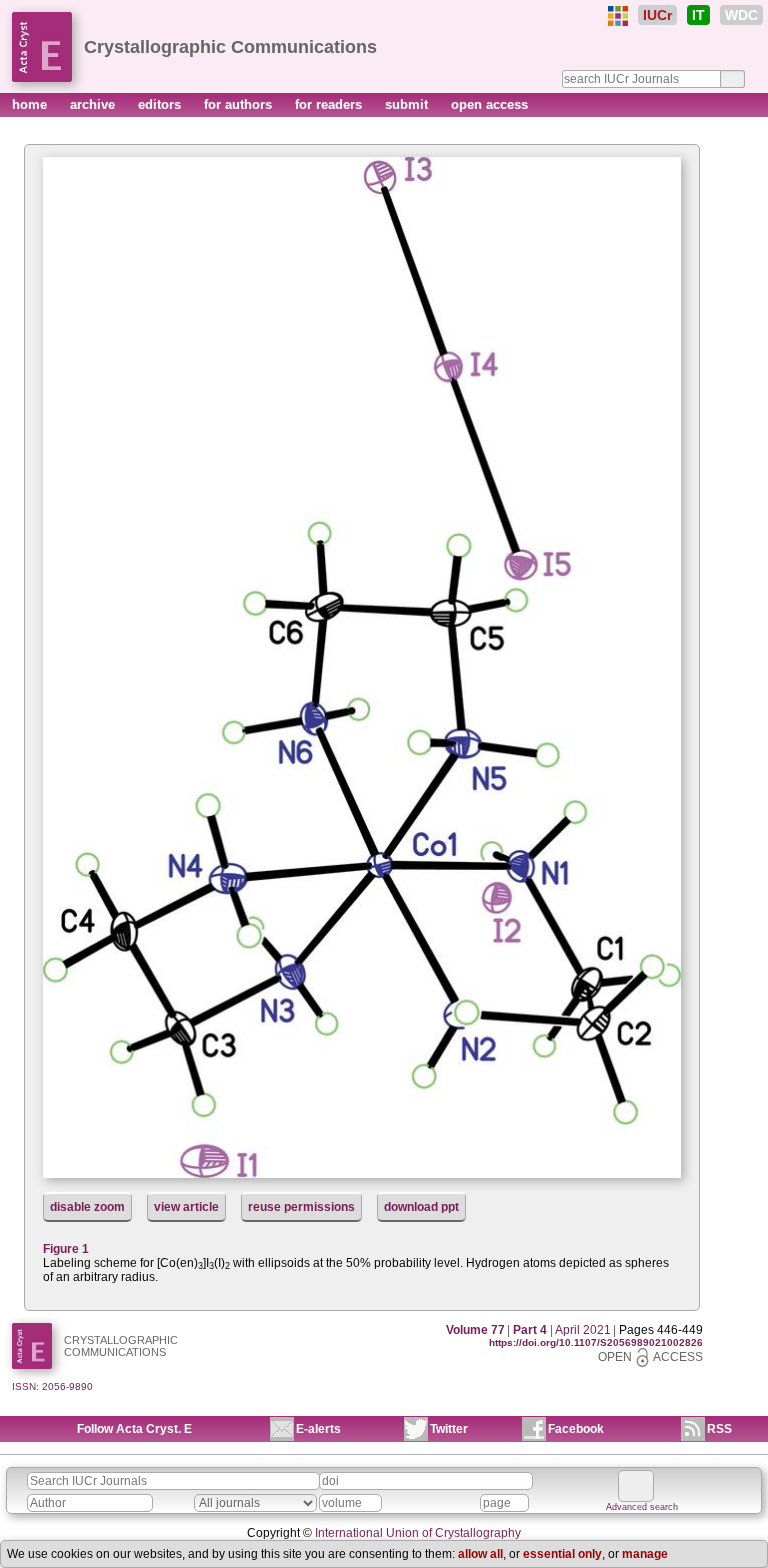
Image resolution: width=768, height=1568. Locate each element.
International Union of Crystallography (418, 1533)
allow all (480, 1554)
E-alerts (318, 1429)
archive (94, 104)
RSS (719, 1429)
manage (645, 1554)
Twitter (449, 1429)
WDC (741, 15)
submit (408, 104)
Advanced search (642, 1507)
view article (186, 1207)
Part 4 (530, 1330)
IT (698, 15)
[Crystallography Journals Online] (618, 16)
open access (489, 104)
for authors (240, 104)
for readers (330, 104)
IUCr (657, 15)
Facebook (576, 1429)
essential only (562, 1554)
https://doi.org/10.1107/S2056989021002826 (596, 1342)
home (31, 104)
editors (161, 104)
